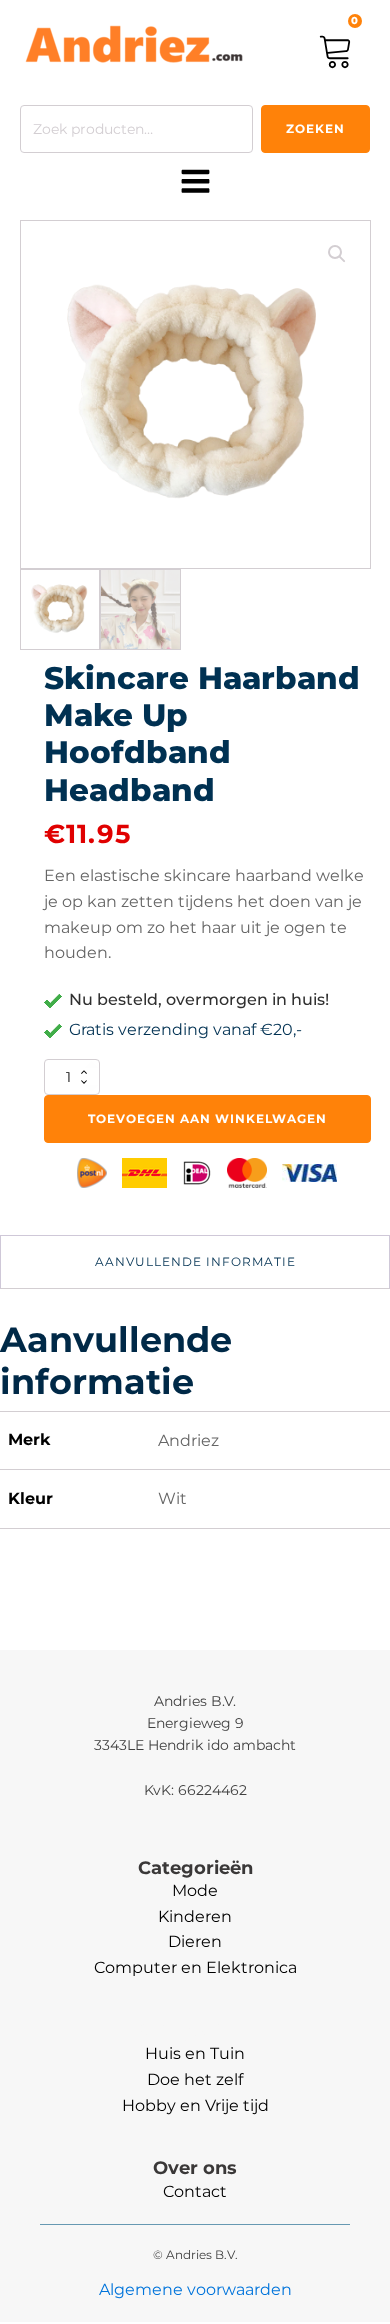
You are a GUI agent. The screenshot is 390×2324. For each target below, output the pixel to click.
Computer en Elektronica (195, 1967)
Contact (195, 2191)
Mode (195, 1890)
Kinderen (195, 1916)
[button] (337, 254)
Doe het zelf (195, 2079)
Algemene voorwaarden (195, 2289)
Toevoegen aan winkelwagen (207, 1118)
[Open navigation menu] (195, 183)
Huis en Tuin (195, 2053)
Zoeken (315, 128)
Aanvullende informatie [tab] (195, 1261)
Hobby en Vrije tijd (195, 2105)
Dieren (195, 1941)
